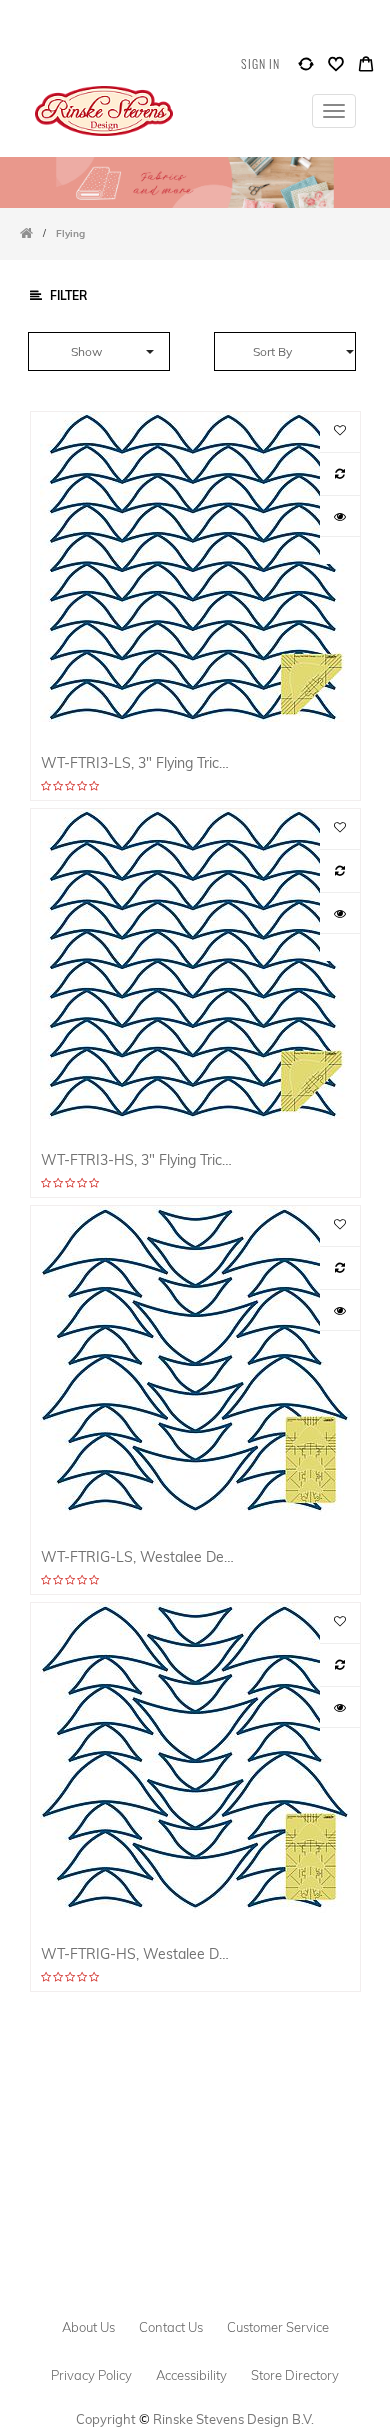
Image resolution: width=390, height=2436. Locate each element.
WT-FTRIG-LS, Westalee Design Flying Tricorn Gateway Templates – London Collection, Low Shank (138, 1556)
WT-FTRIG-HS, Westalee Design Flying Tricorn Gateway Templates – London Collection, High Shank (138, 1953)
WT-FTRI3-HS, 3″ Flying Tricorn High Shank (138, 1159)
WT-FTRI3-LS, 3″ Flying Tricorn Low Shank (138, 762)
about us (88, 2327)
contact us (171, 2327)
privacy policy (91, 2375)
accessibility (191, 2375)
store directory (295, 2375)
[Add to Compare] (306, 68)
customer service (278, 2327)
